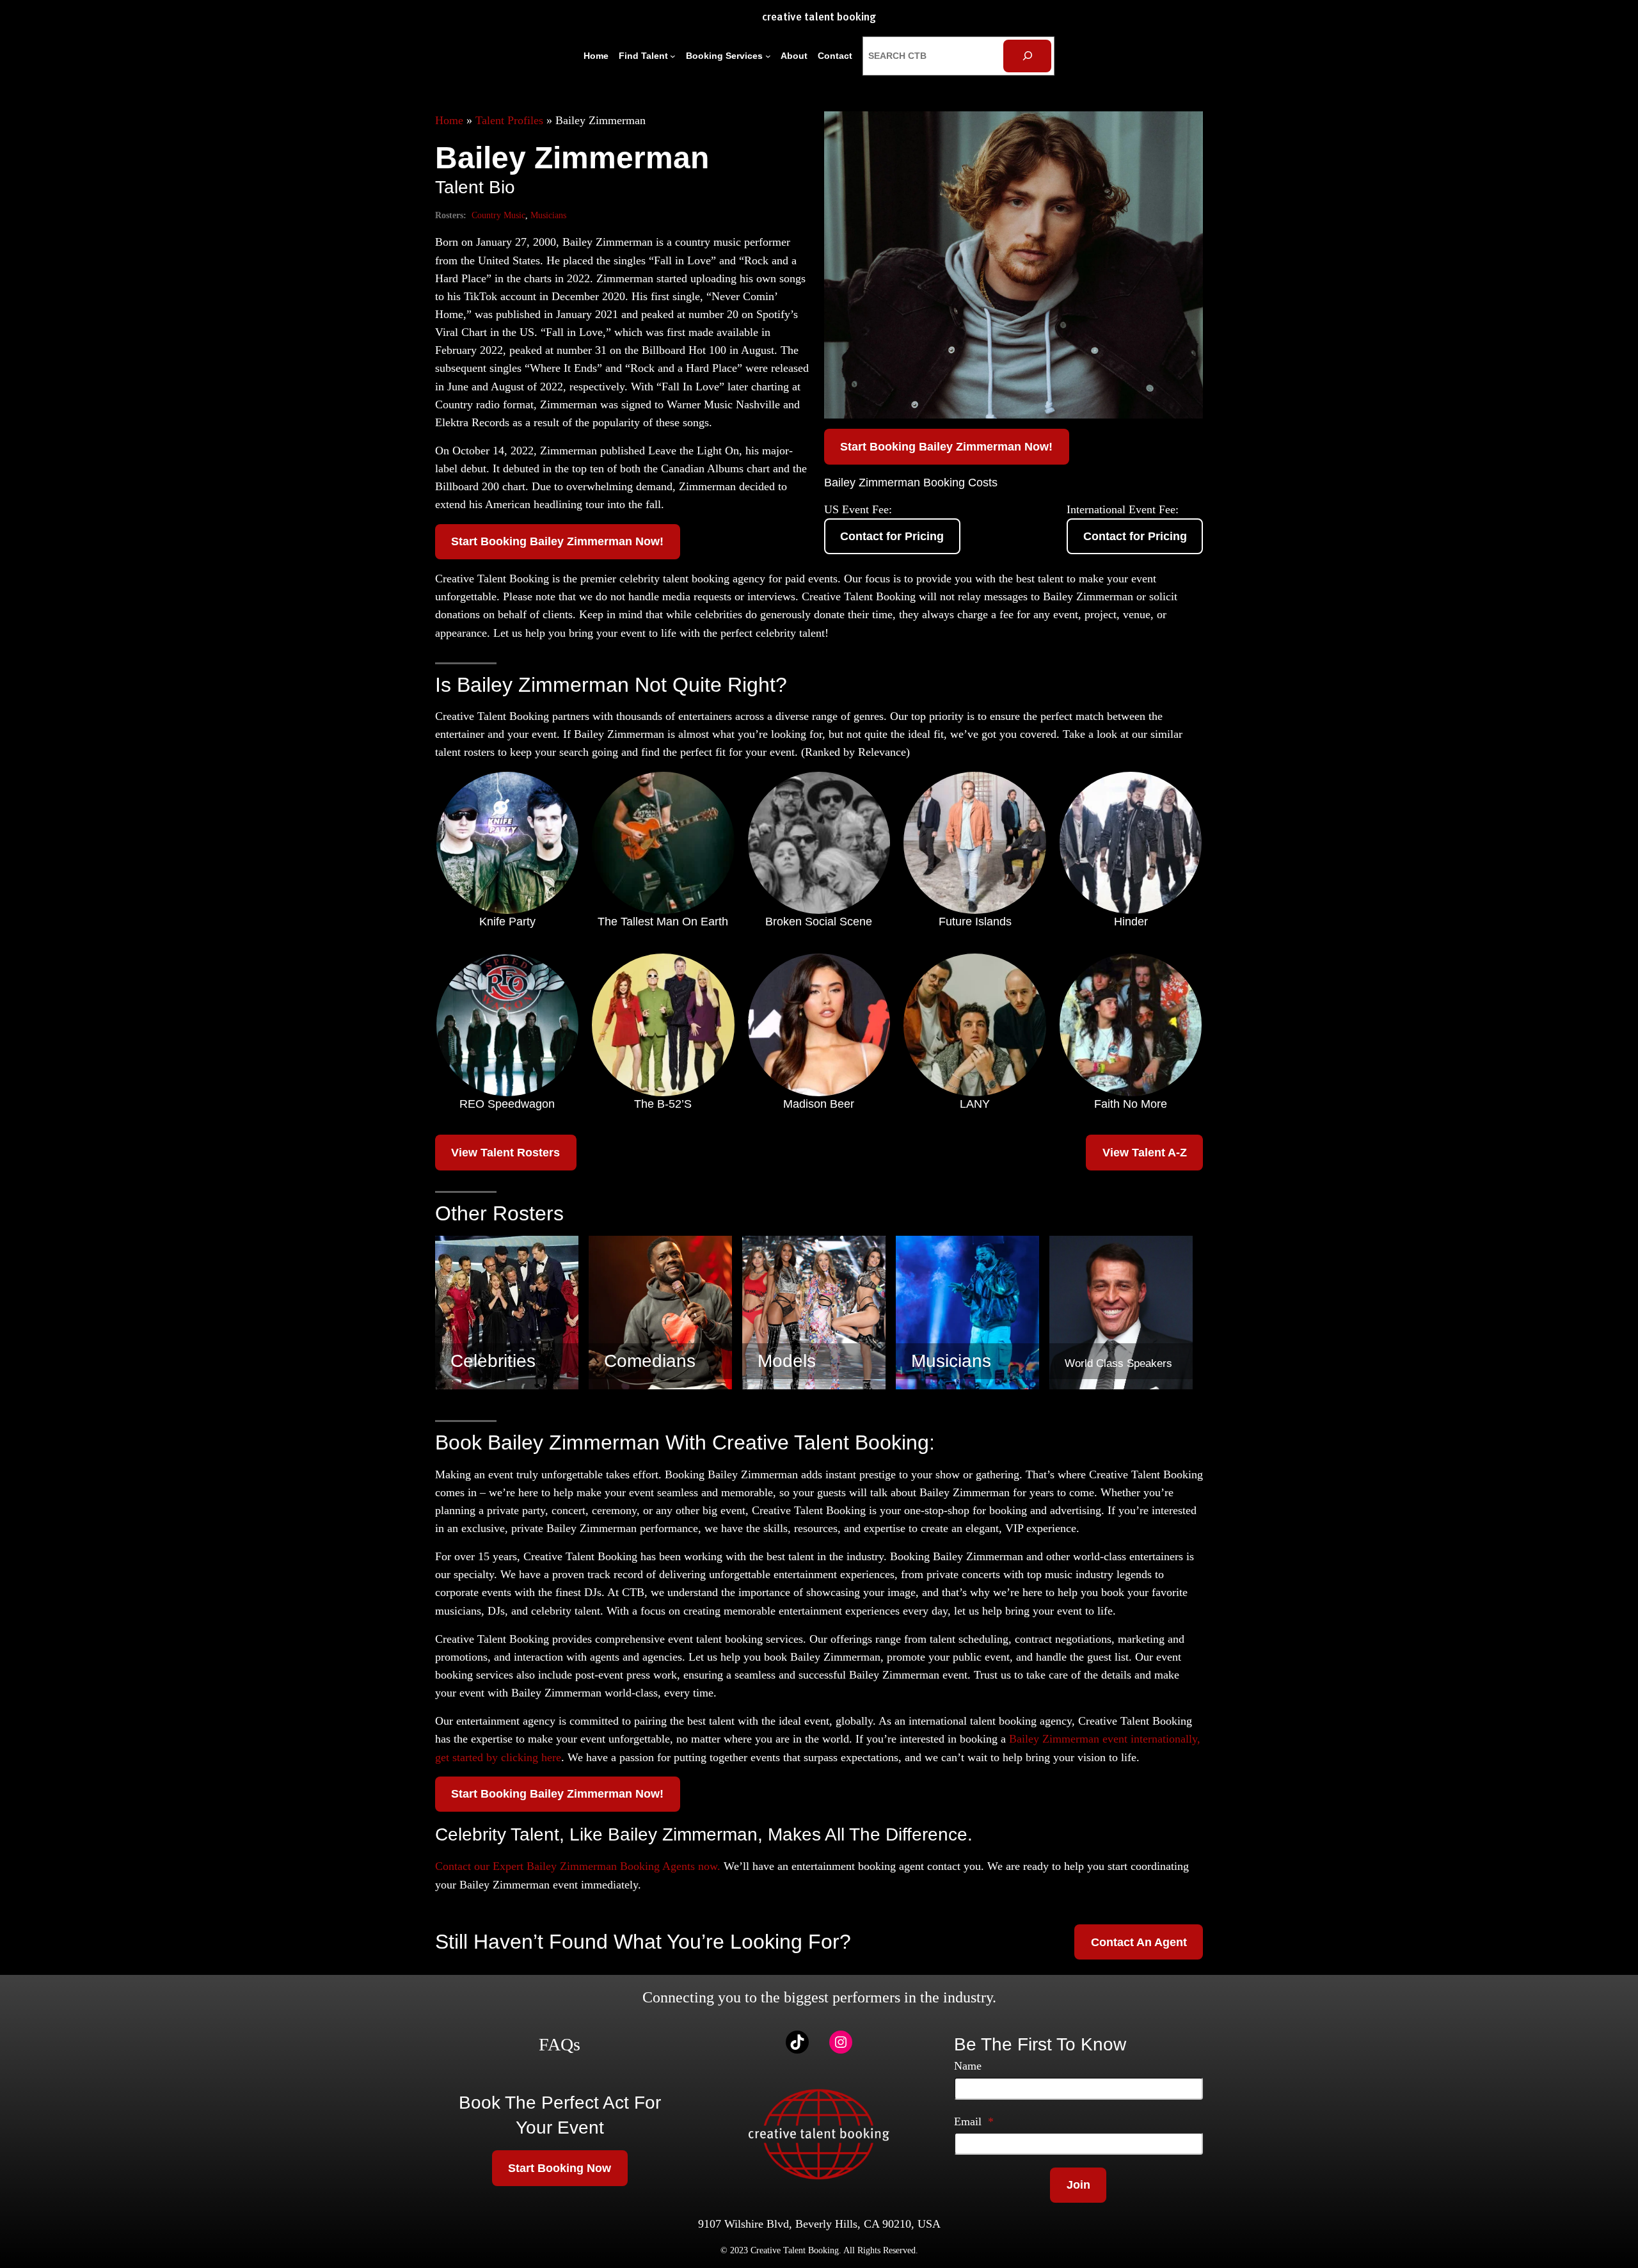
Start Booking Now (560, 2168)
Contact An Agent (1139, 1942)
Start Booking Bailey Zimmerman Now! (557, 541)
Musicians (548, 215)
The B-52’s (663, 1104)
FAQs (560, 2044)
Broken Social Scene (819, 922)
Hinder (1131, 922)
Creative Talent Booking (819, 18)
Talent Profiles (509, 120)
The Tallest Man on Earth (663, 922)
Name (968, 2066)
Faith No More (1131, 1104)
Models (787, 1361)
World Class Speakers (1118, 1363)
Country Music (498, 215)
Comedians (650, 1361)
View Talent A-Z (1145, 1153)
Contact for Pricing (892, 536)
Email (974, 2121)
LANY (975, 1104)
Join (1078, 2185)
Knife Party (507, 922)
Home (449, 120)
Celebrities (493, 1361)
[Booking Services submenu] (768, 56)
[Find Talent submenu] (673, 56)
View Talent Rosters (505, 1153)
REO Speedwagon (507, 1104)
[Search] (1027, 56)
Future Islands (975, 922)
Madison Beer (819, 1104)
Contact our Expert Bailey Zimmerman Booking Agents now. (578, 1866)
